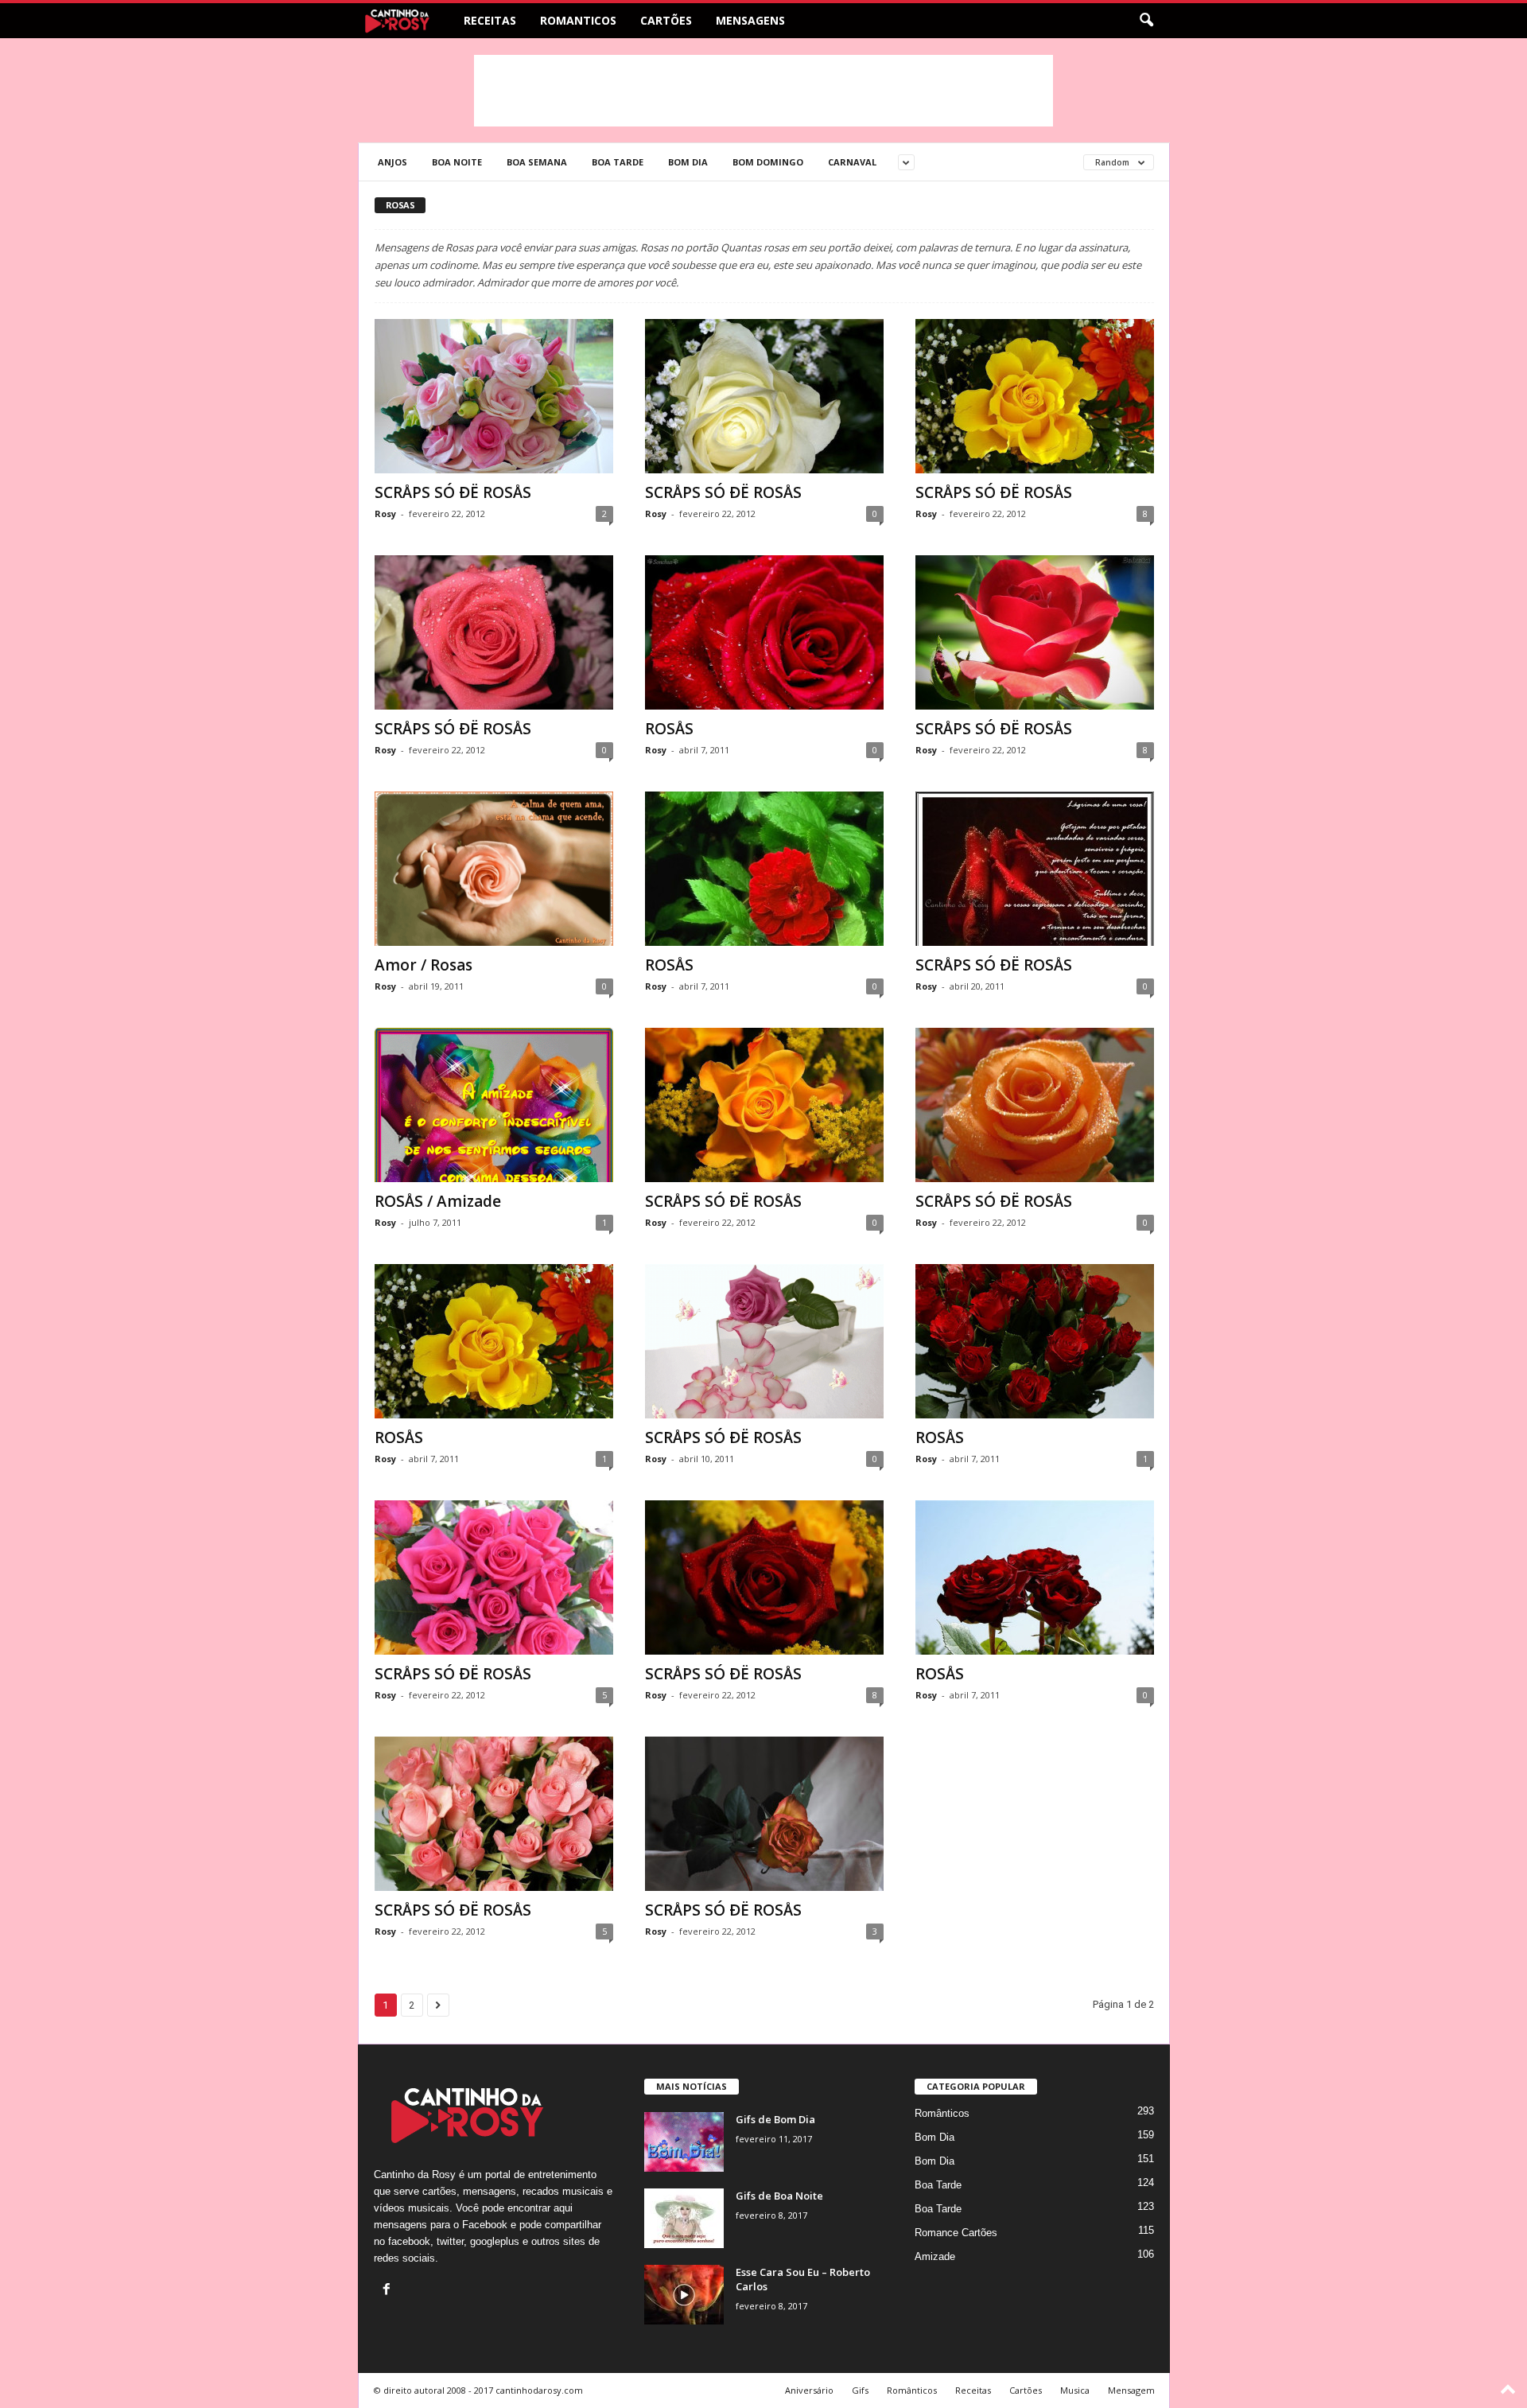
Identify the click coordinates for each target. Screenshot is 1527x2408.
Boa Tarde (618, 162)
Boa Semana (537, 162)
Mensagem (1131, 2390)
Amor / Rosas (424, 965)
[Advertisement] (763, 91)
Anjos (392, 162)
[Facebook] (389, 2291)
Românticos (942, 2113)
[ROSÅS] (764, 632)
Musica (1075, 2390)
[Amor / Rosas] (494, 869)
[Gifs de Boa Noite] (684, 2218)
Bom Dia (688, 162)
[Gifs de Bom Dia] (684, 2142)
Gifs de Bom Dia (775, 2119)
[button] (1146, 21)
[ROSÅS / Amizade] (494, 1105)
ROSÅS (669, 729)
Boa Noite (457, 162)
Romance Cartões (956, 2233)
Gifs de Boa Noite (779, 2196)
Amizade (935, 2256)
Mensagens (750, 20)
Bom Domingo (768, 162)
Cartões (666, 20)
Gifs (860, 2390)
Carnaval (852, 162)
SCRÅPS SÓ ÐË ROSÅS (453, 492)
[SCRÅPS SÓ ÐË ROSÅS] (494, 396)
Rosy (385, 513)
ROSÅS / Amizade (438, 1201)
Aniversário (809, 2390)
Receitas (490, 20)
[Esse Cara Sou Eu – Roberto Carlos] (684, 2295)
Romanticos (578, 20)
